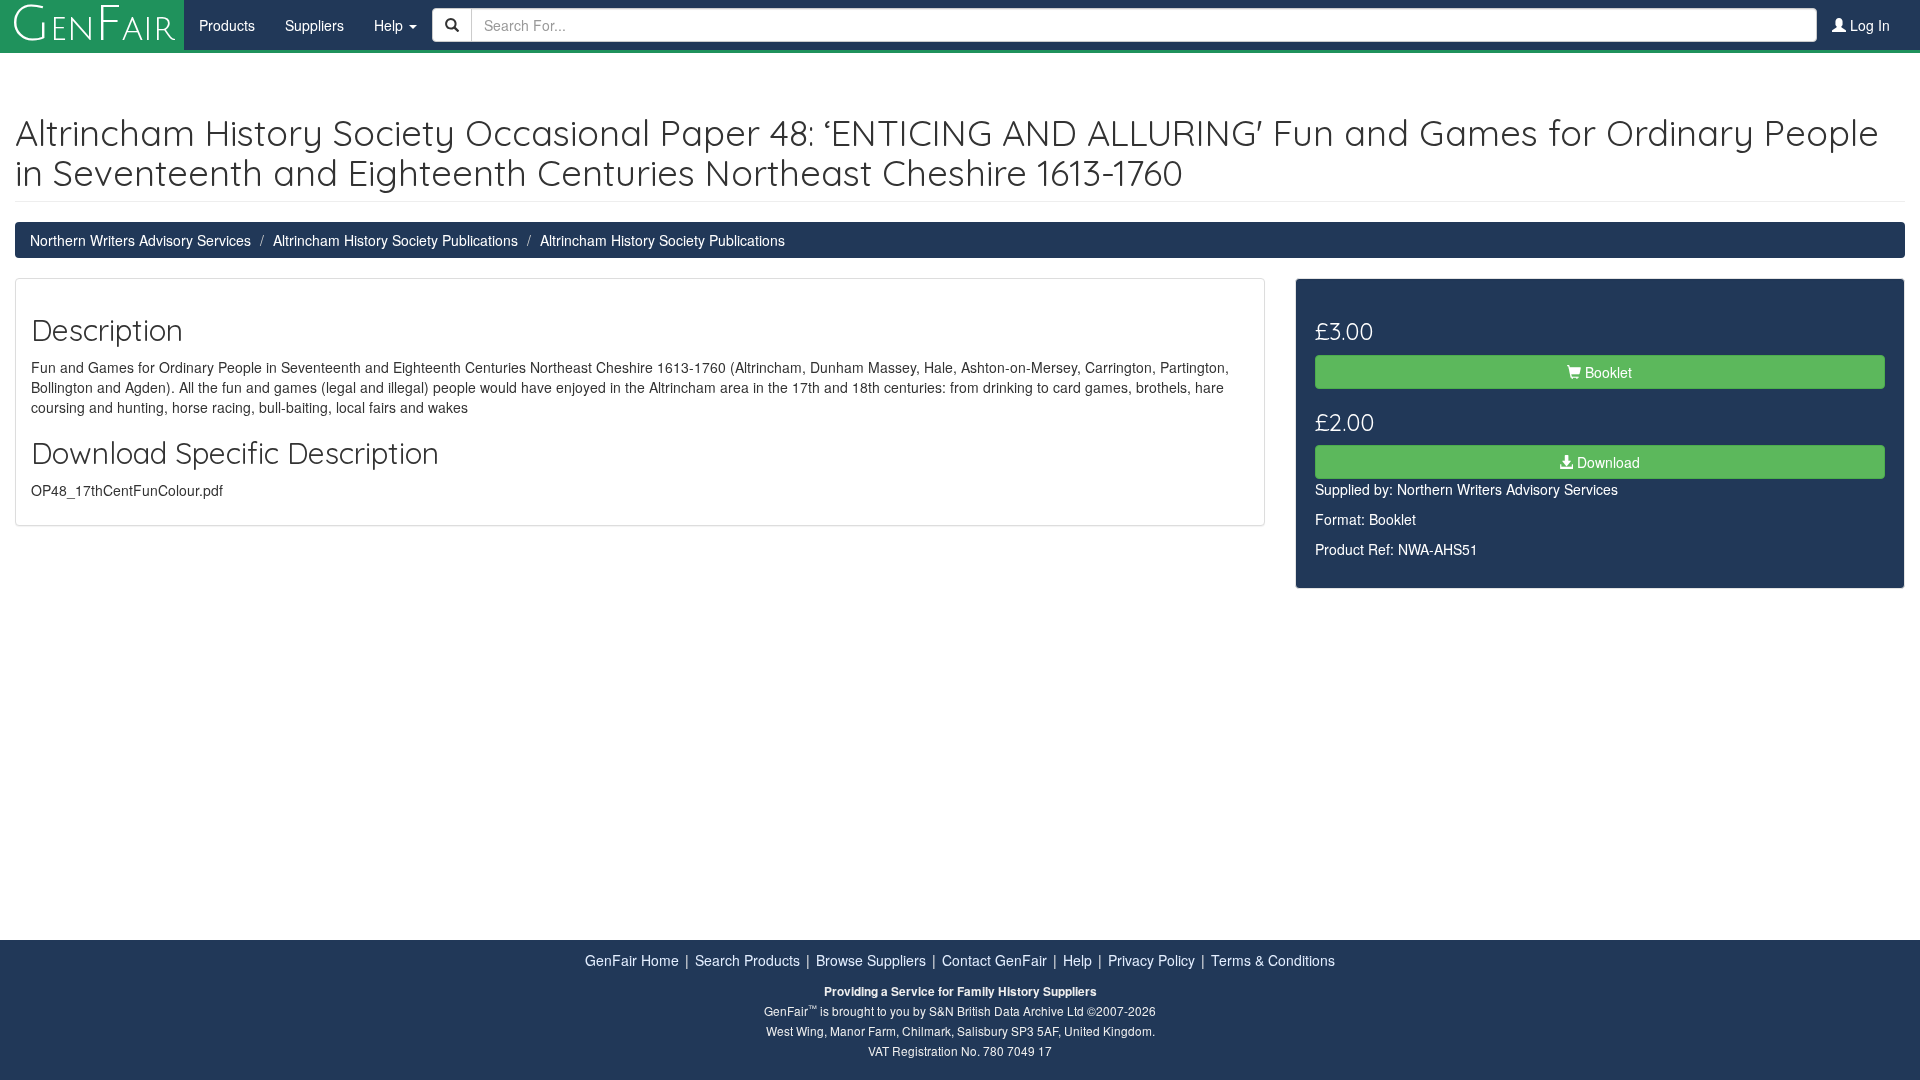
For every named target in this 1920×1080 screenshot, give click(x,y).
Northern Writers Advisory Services (140, 240)
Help (1077, 960)
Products (227, 25)
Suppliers (314, 25)
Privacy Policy (1151, 960)
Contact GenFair (994, 960)
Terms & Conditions (1273, 960)
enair (92, 25)
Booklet (1606, 372)
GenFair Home (632, 960)
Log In (1868, 25)
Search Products (747, 960)
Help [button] (390, 25)
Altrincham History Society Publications (395, 240)
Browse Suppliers (871, 960)
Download (1606, 462)
